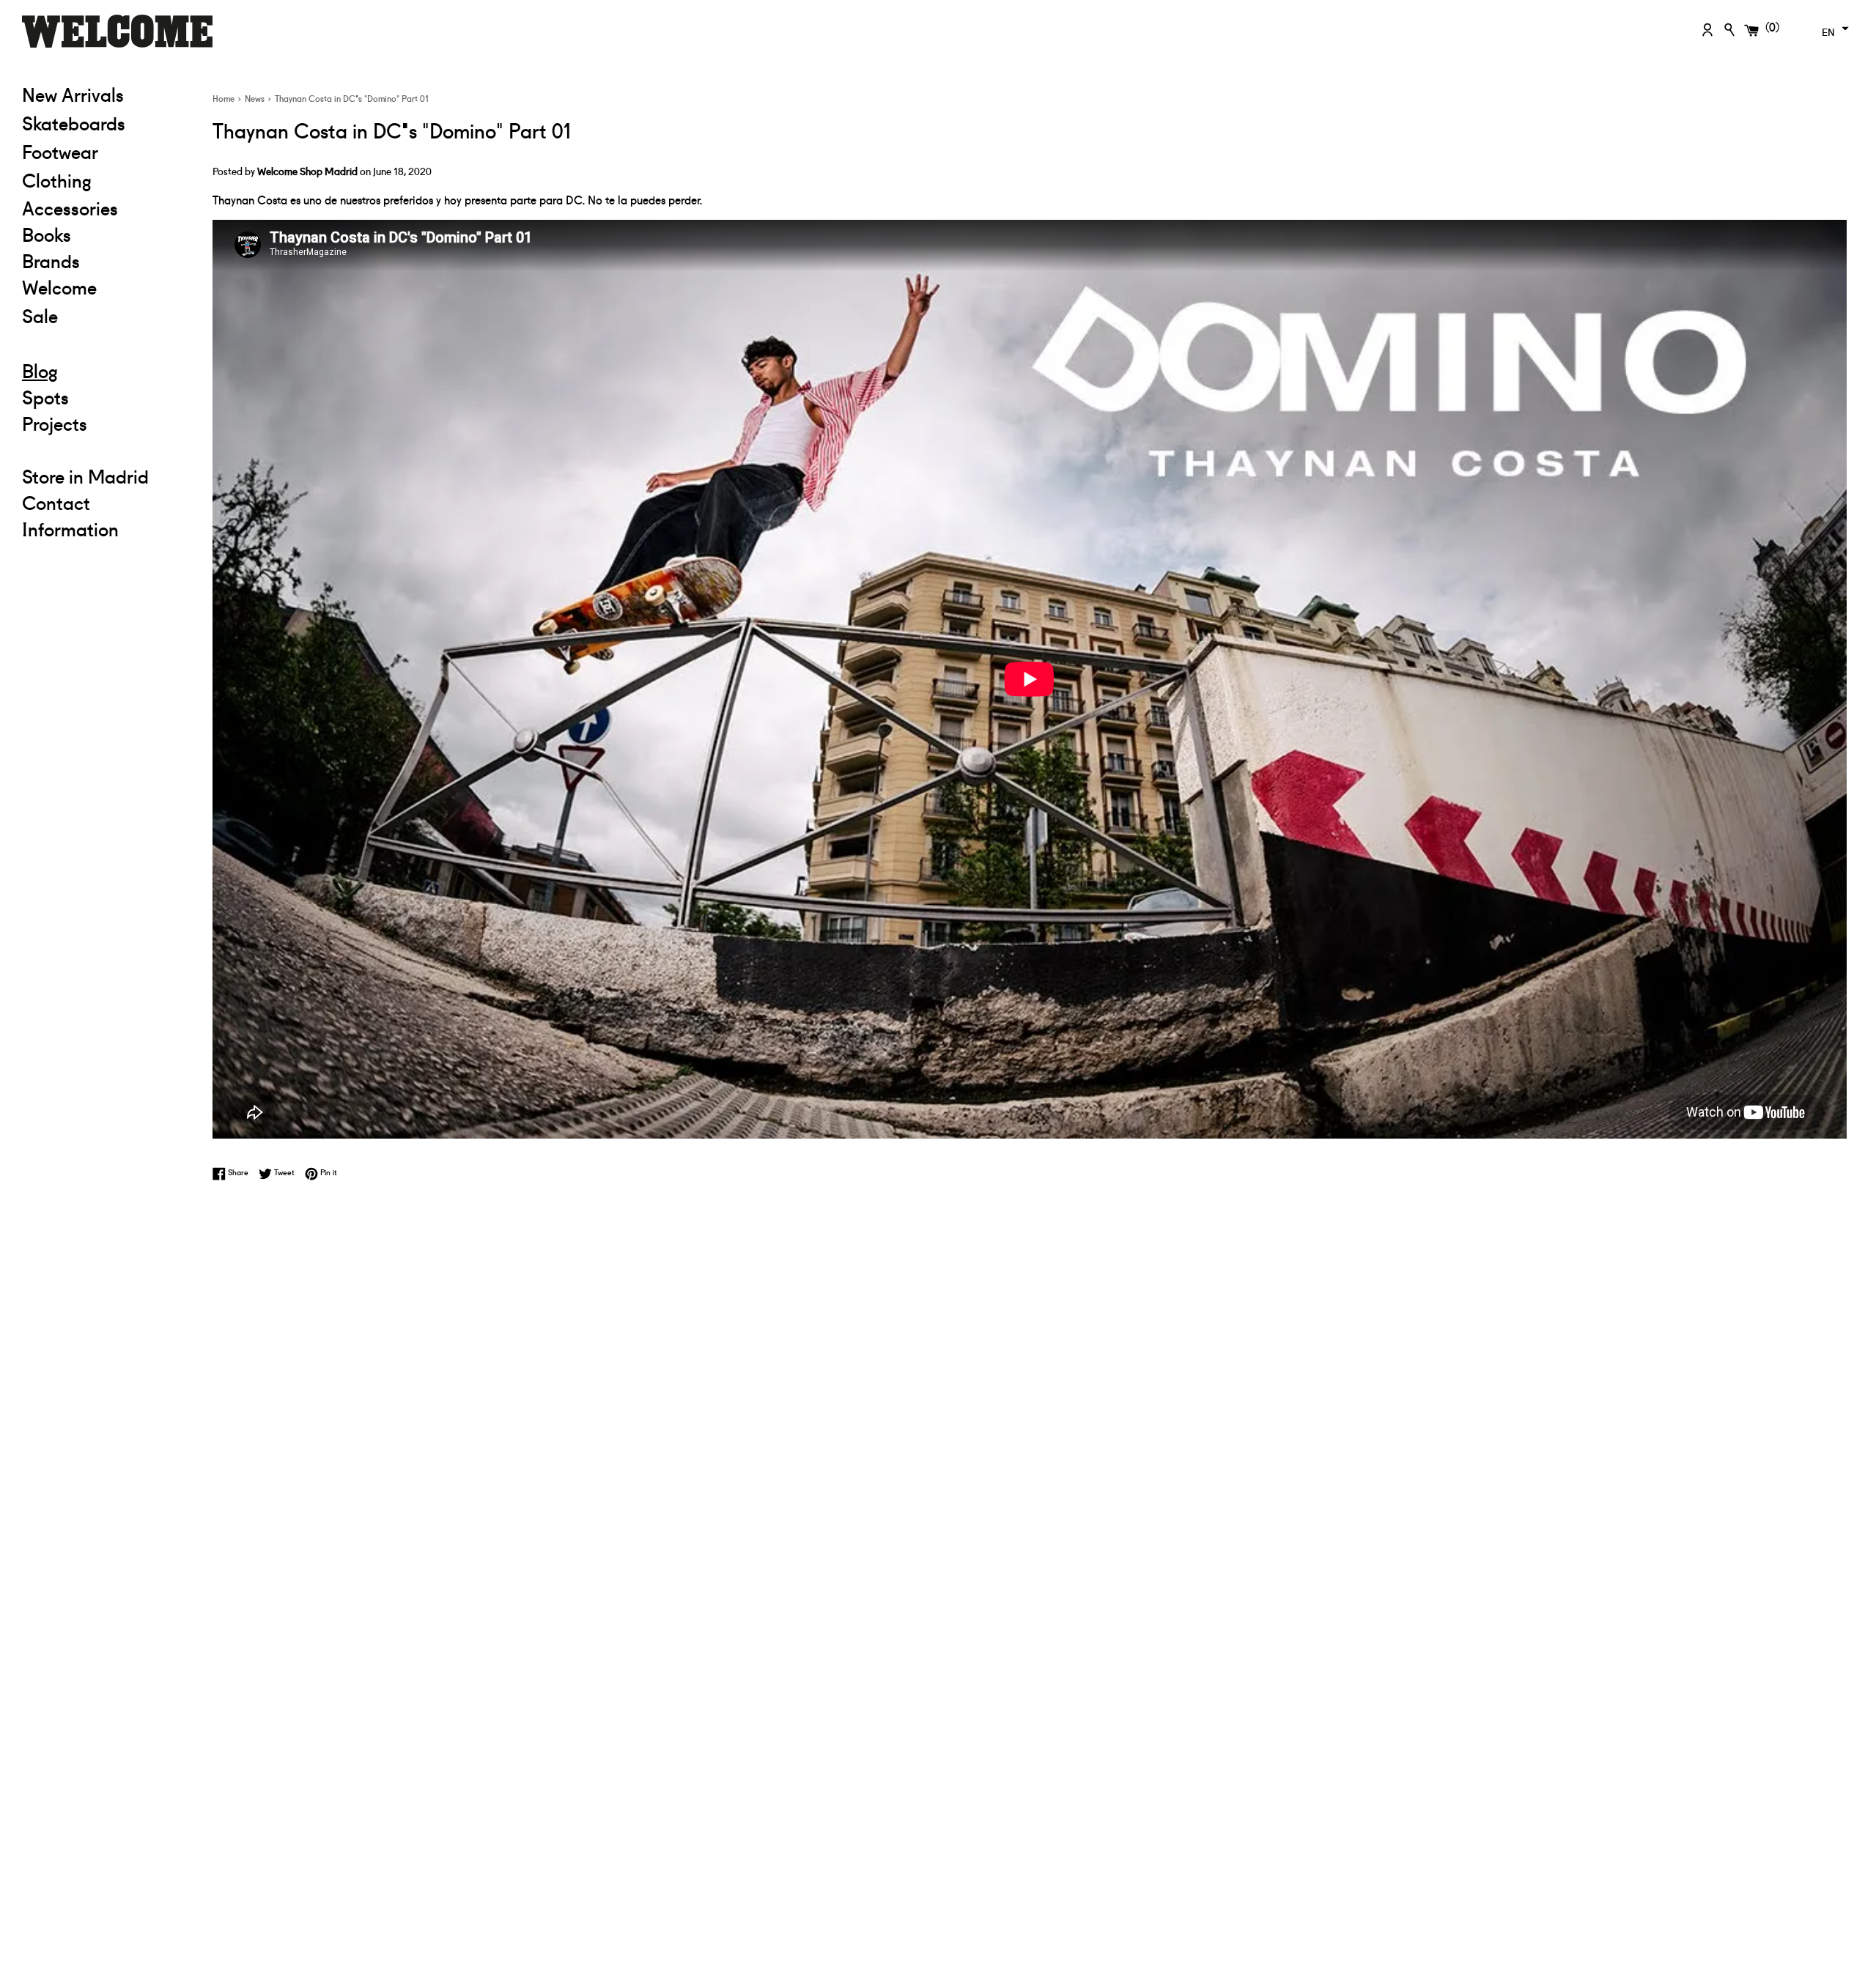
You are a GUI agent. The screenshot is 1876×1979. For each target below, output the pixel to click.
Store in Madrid (85, 476)
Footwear (60, 151)
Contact (56, 502)
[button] (1833, 29)
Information (70, 528)
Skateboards (106, 122)
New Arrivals (73, 94)
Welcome (59, 286)
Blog (40, 370)
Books (47, 234)
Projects (55, 423)
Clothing (106, 179)
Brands (51, 260)
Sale (106, 315)
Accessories (70, 207)
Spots (45, 396)
